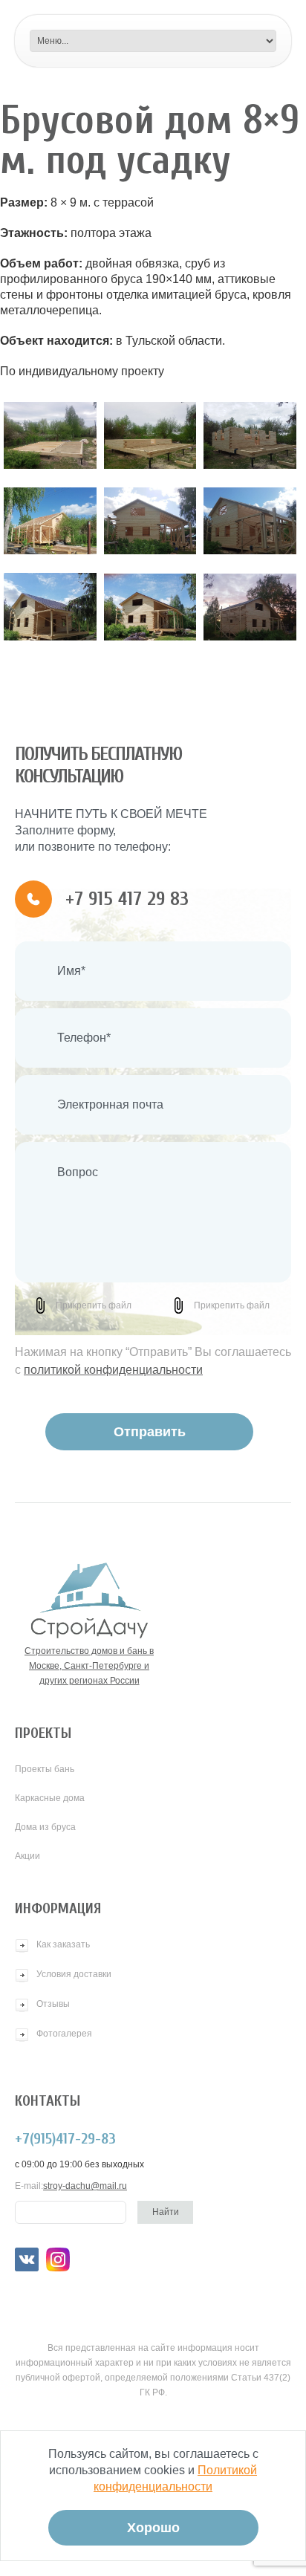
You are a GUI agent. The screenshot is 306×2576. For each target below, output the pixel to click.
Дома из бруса (45, 1827)
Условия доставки (74, 1974)
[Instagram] (58, 2259)
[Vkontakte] (27, 2259)
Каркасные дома (50, 1798)
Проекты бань (45, 1769)
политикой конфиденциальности (113, 1370)
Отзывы (53, 2004)
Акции (27, 1856)
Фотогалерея (64, 2034)
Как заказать (63, 1944)
